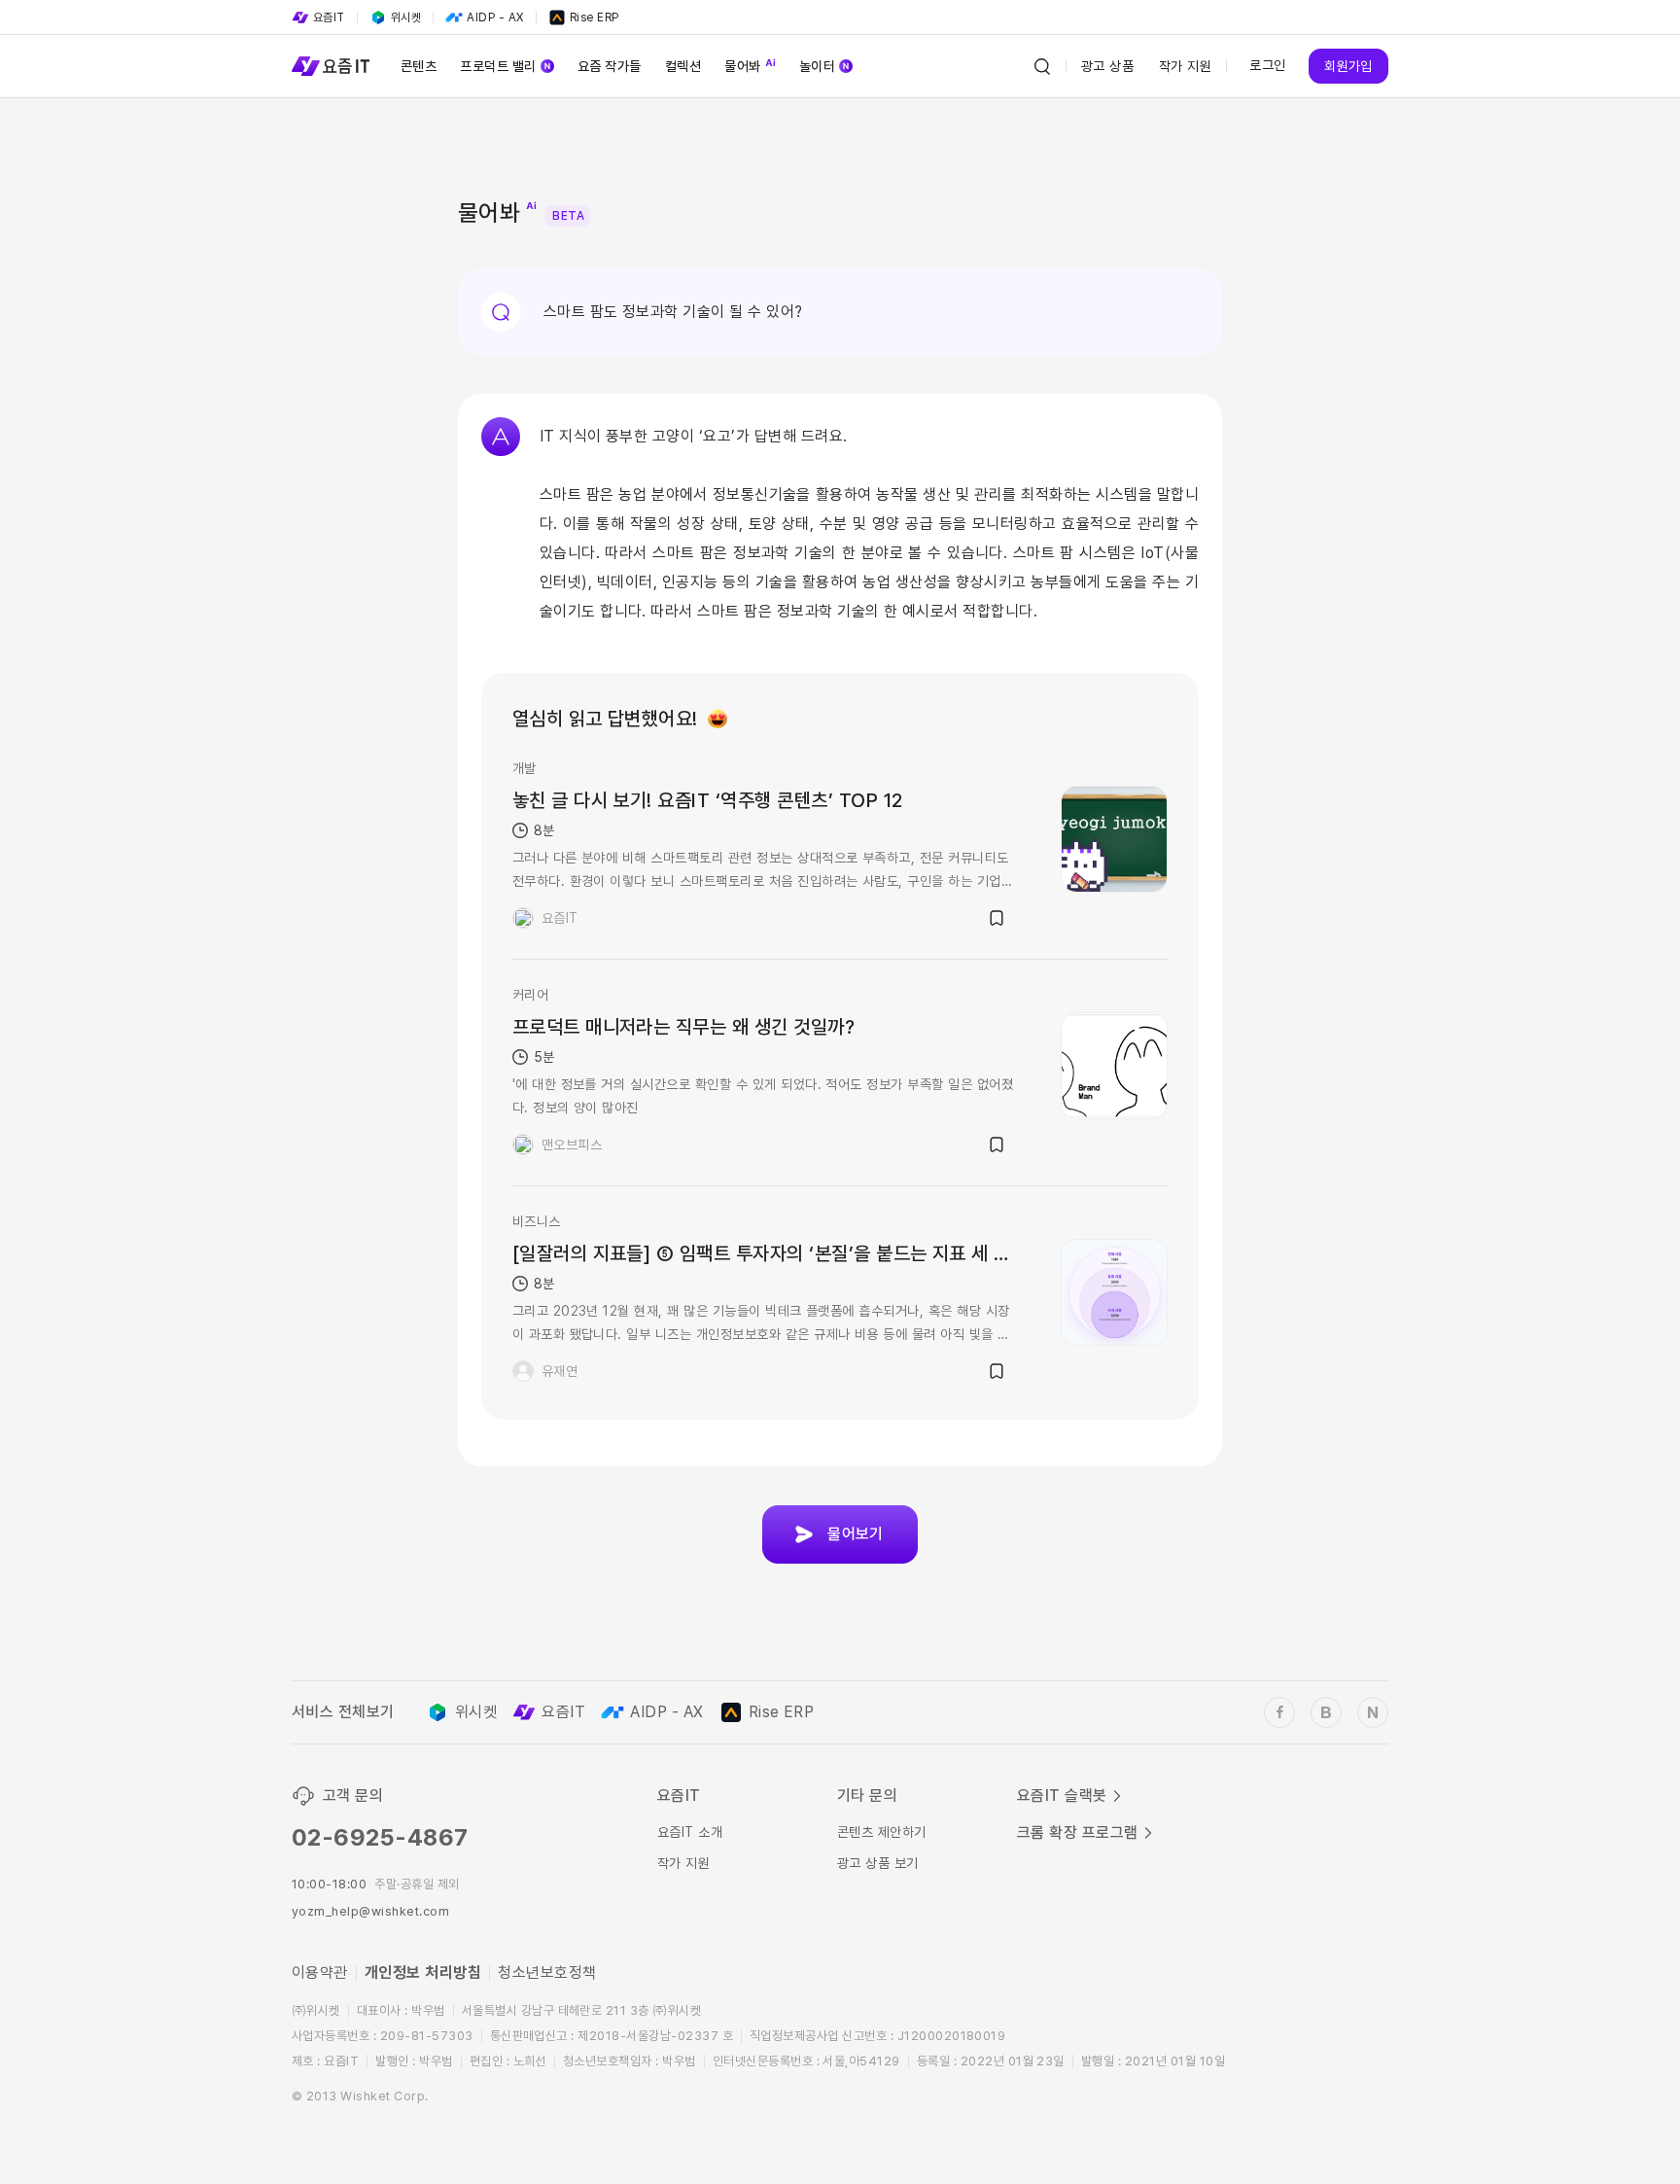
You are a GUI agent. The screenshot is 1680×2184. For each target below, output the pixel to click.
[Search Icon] (1042, 66)
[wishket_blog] (1326, 1712)
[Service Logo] (331, 66)
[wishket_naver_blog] (1373, 1712)
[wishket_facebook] (1279, 1712)
